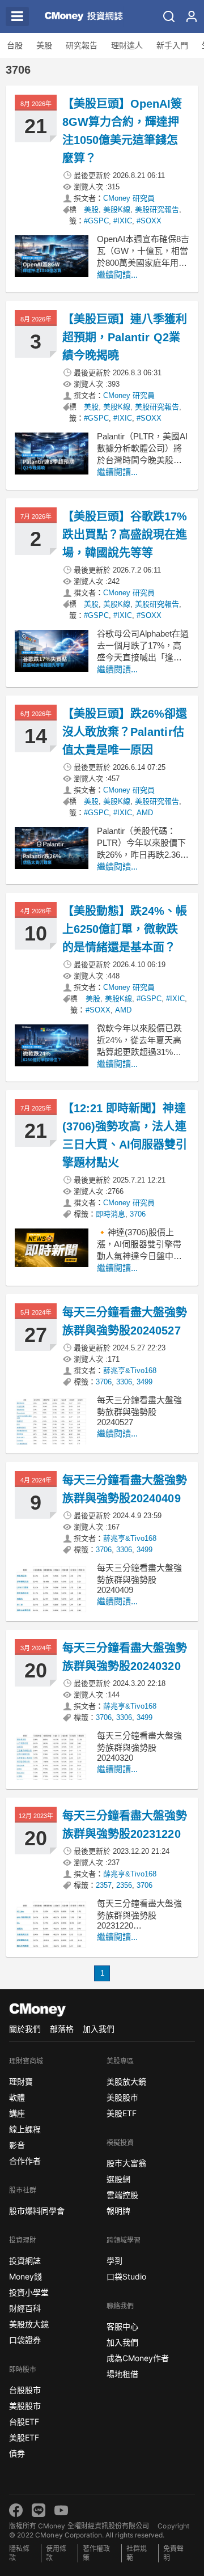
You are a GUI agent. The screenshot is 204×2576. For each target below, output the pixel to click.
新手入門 (172, 45)
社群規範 (137, 2553)
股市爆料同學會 (37, 2211)
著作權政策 (96, 2553)
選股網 (118, 2179)
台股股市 (25, 2390)
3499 (144, 1382)
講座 (17, 2113)
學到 (114, 2261)
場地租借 (122, 2374)
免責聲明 (173, 2553)
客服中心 (122, 2326)
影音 (17, 2145)
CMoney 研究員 (129, 198)
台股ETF (24, 2422)
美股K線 (117, 209)
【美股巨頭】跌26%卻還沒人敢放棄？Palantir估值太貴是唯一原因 (125, 732)
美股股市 (25, 2406)
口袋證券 (25, 2340)
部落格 (62, 2029)
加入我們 (99, 2029)
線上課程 (25, 2129)
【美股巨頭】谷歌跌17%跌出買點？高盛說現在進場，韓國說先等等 (125, 535)
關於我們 (25, 2029)
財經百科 (25, 2308)
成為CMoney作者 (138, 2358)
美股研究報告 (157, 209)
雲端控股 (122, 2195)
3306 (124, 1382)
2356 (124, 1885)
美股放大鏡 (29, 2324)
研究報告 (82, 45)
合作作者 (25, 2161)
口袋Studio (126, 2276)
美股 (44, 45)
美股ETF (24, 2437)
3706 (138, 1214)
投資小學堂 (29, 2292)
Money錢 (25, 2276)
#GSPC (96, 221)
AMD (145, 813)
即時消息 (110, 1214)
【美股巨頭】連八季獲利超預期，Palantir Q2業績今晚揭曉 (125, 337)
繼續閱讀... (117, 275)
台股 (15, 45)
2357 (104, 1885)
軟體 (17, 2097)
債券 (17, 2453)
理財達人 (127, 45)
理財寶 (21, 2081)
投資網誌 (25, 2261)
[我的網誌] (192, 16)
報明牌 (118, 2211)
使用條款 (56, 2553)
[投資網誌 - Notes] (79, 16)
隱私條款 (19, 2553)
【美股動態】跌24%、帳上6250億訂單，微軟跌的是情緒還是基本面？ (125, 929)
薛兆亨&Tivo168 (130, 1370)
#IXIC (123, 221)
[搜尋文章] (169, 16)
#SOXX (149, 221)
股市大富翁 (126, 2163)
